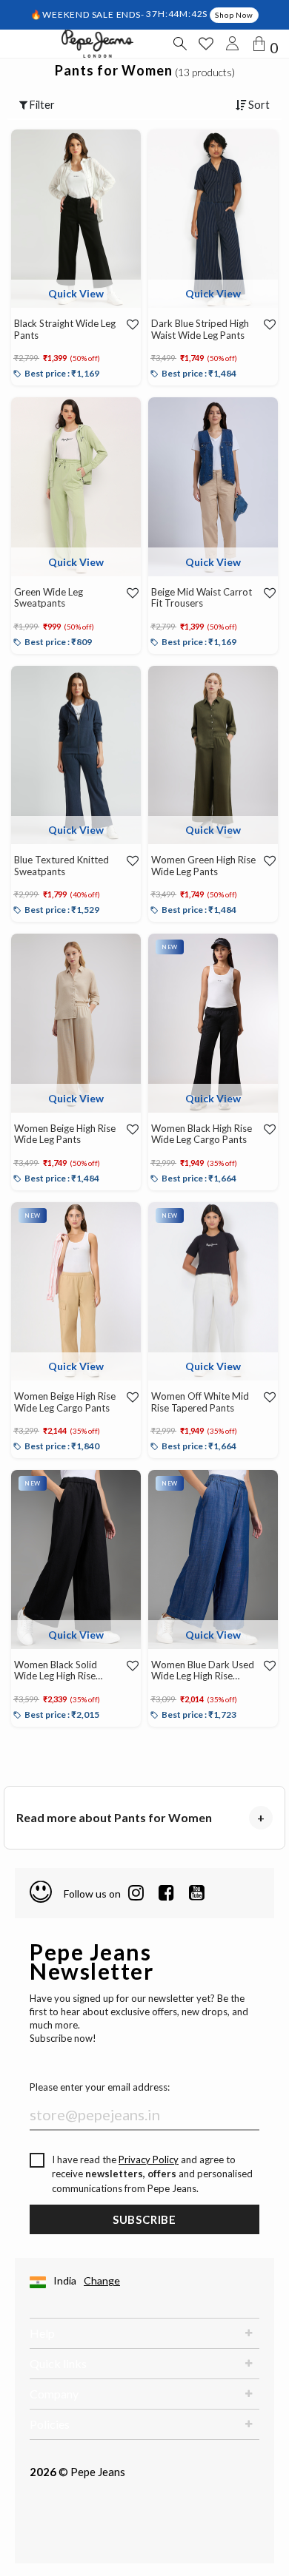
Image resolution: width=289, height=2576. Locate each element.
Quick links (58, 2363)
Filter (41, 105)
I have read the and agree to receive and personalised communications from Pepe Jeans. (152, 2174)
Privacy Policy (149, 2159)
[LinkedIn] (136, 1893)
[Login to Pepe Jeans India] (233, 44)
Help (42, 2333)
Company (54, 2394)
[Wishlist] (129, 324)
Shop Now (234, 15)
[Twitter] (197, 1893)
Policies (50, 2424)
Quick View (76, 293)
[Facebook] (166, 1893)
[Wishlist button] (206, 44)
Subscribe (144, 2219)
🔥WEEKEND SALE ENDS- (88, 14)
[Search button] (179, 44)
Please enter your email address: (100, 2087)
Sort (258, 105)
